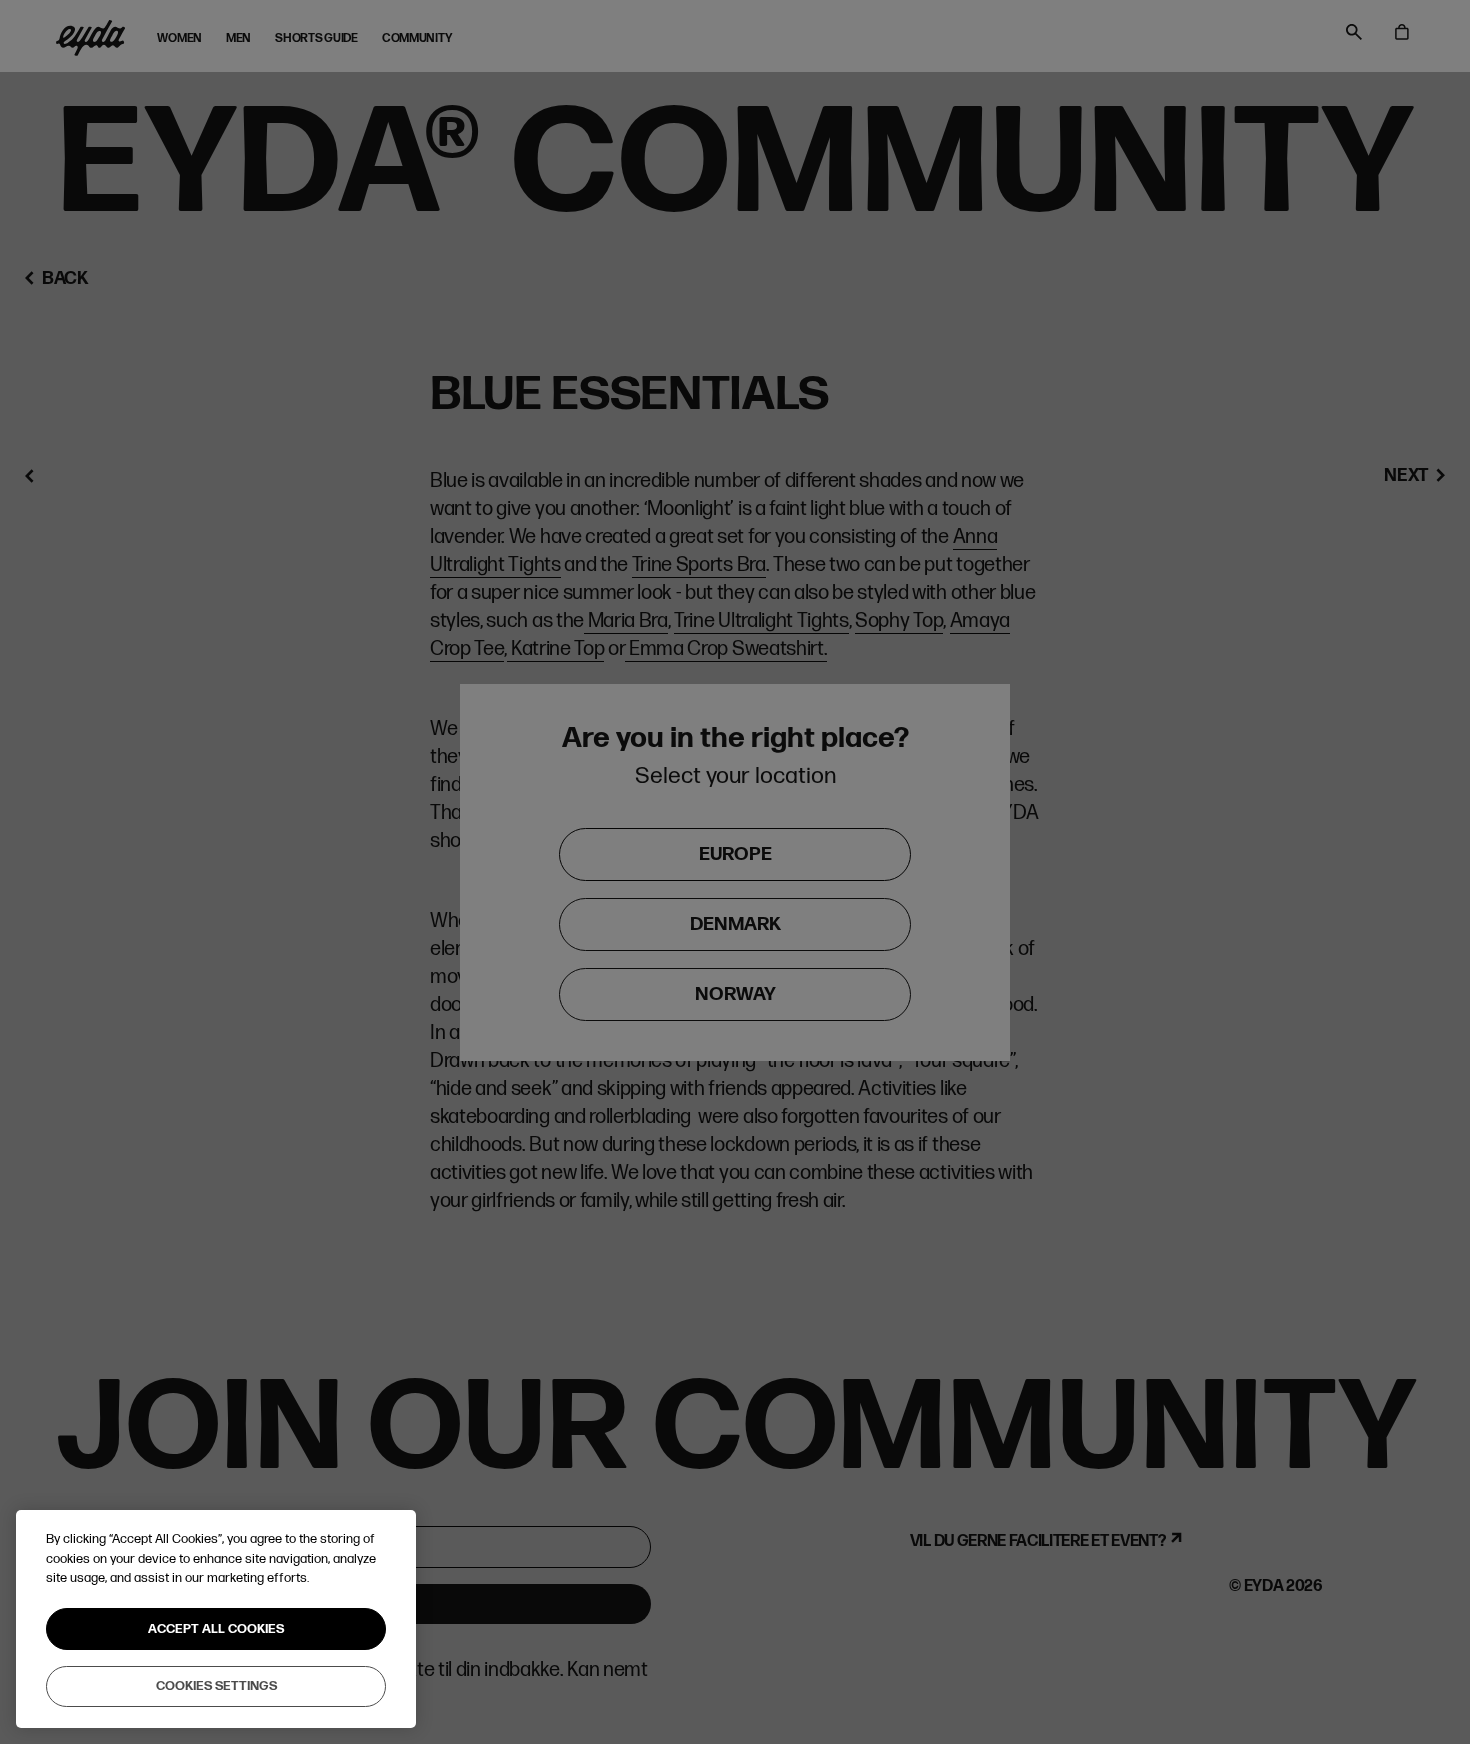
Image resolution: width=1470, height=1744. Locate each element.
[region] (216, 1619)
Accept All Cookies (216, 1629)
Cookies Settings (216, 1686)
